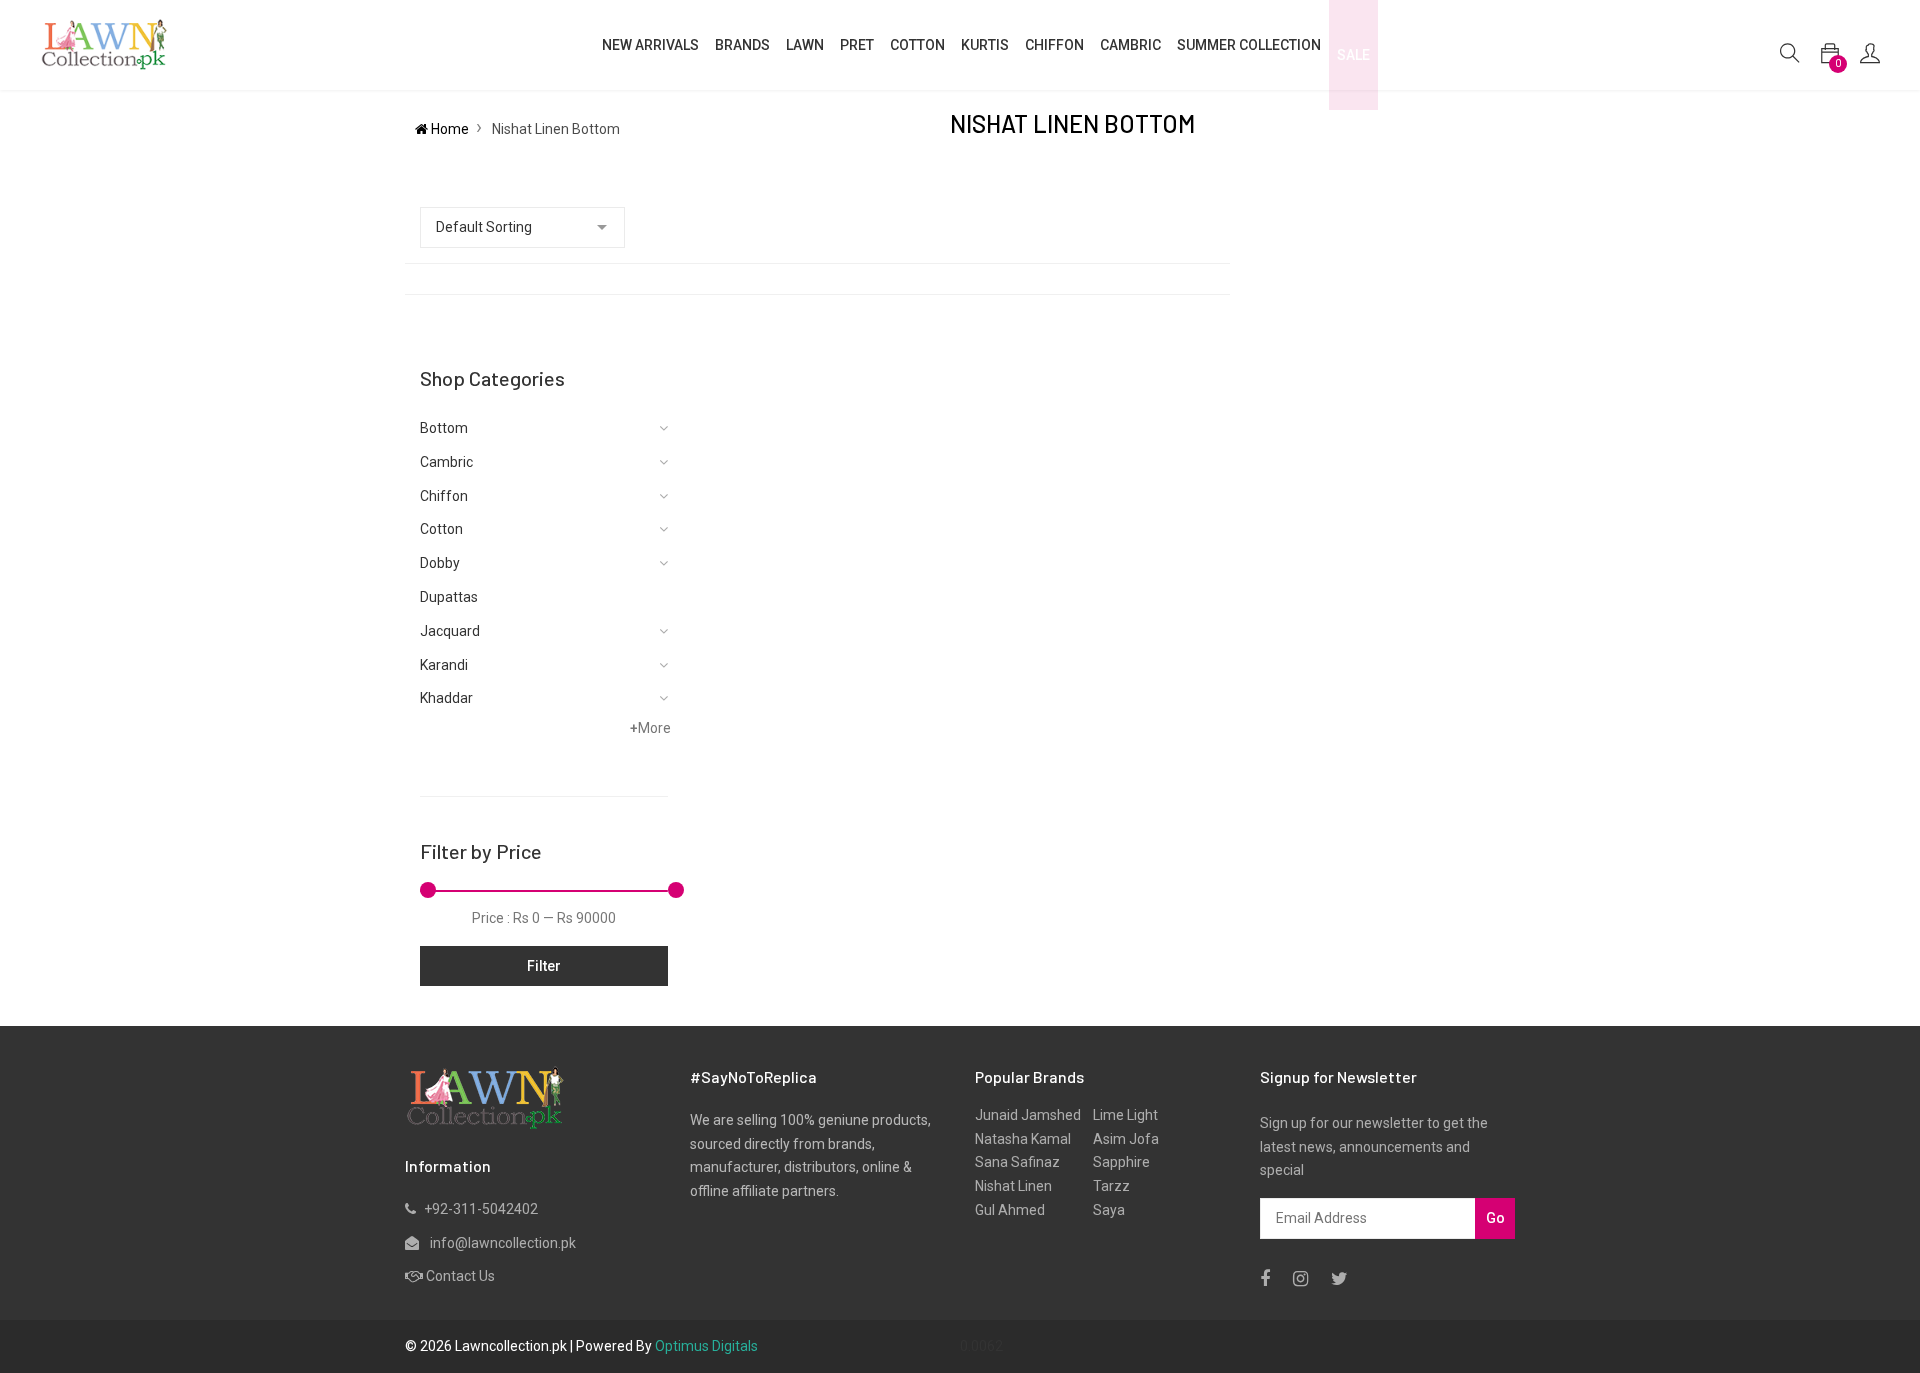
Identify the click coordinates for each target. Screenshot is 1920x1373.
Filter (544, 966)
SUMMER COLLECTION (1249, 45)
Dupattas (449, 597)
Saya (1103, 1210)
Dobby (440, 563)
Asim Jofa (1120, 1139)
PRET (857, 45)
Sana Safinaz (1017, 1162)
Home (448, 129)
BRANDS (742, 45)
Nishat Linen (1013, 1186)
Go (1495, 1218)
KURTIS (985, 45)
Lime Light (1119, 1115)
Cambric (1130, 45)
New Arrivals (650, 45)
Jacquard (450, 631)
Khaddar (446, 698)
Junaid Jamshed (1028, 1115)
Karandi (444, 665)
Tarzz (1105, 1186)
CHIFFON (1054, 45)
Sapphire (1115, 1162)
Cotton (441, 529)
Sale (1353, 55)
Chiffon (444, 496)
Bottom (444, 428)
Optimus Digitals (706, 1346)
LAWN (805, 45)
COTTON (917, 45)
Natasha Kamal (1023, 1139)
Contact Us (460, 1276)
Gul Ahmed (1010, 1210)
